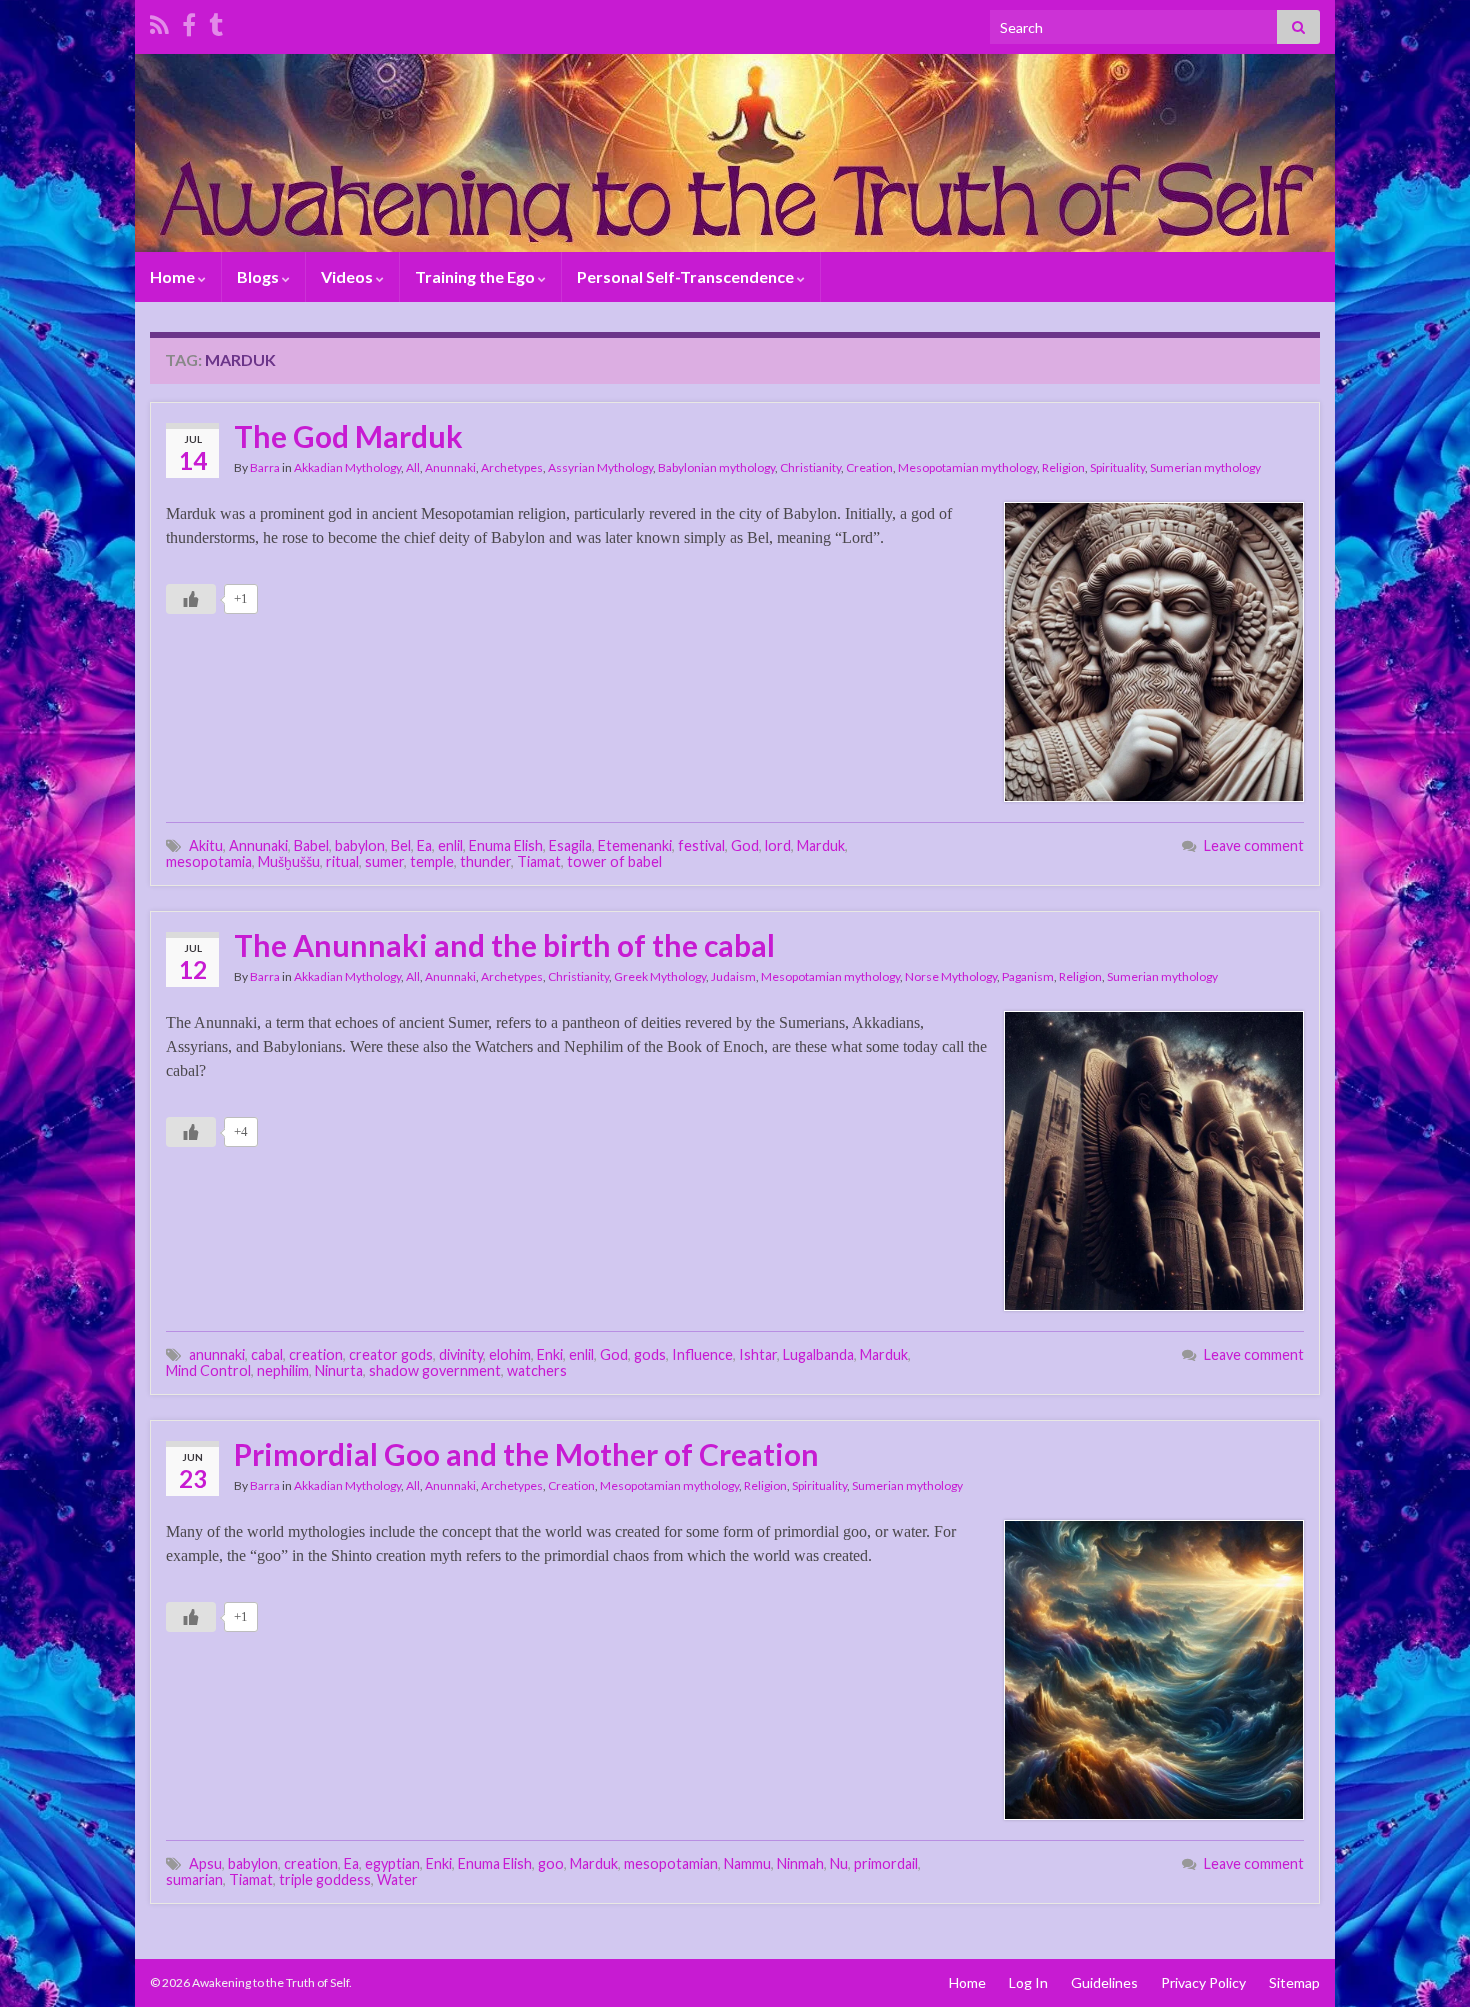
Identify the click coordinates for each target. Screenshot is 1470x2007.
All (413, 467)
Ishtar (758, 1354)
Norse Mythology (951, 976)
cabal (267, 1354)
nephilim (283, 1370)
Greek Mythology (660, 976)
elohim (510, 1354)
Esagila (570, 845)
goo (551, 1863)
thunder (485, 861)
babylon (360, 845)
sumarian (194, 1879)
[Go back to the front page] (735, 153)
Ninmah (800, 1863)
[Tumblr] (216, 21)
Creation (869, 467)
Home (174, 276)
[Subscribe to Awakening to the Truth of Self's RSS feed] (159, 21)
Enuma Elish (506, 845)
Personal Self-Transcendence (687, 276)
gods (650, 1354)
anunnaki (217, 1354)
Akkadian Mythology (347, 467)
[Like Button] (191, 599)
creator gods (391, 1354)
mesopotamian (671, 1863)
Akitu (206, 845)
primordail (886, 1863)
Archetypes (512, 467)
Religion (1063, 467)
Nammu (747, 1863)
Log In (1028, 1982)
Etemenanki (635, 845)
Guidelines (1104, 1982)
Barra (265, 467)
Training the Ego (476, 276)
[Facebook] (189, 21)
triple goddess (325, 1879)
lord (778, 845)
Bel (401, 845)
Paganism (1028, 976)
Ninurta (339, 1370)
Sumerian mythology (1205, 467)
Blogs (259, 276)
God (745, 845)
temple (432, 861)
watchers (537, 1370)
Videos (348, 276)
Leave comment (1254, 845)
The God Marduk (348, 436)
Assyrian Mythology (600, 467)
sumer (384, 861)
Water (397, 1879)
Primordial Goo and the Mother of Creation (526, 1454)
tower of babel (614, 861)
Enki (550, 1354)
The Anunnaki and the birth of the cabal (504, 945)
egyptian (392, 1863)
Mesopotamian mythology (967, 467)
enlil (450, 845)
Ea (424, 845)
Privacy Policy (1203, 1982)
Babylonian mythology (716, 467)
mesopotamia (209, 861)
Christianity (810, 467)
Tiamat (539, 861)
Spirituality (1117, 467)
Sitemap (1294, 1982)
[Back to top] (1425, 1962)
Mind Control (208, 1370)
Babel (311, 845)
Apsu (205, 1863)
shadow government (435, 1370)
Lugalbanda (818, 1354)
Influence (702, 1354)
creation (316, 1354)
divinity (461, 1354)
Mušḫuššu (289, 861)
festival (701, 845)
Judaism (733, 976)
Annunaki (258, 845)
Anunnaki (450, 467)
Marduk (821, 845)
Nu (839, 1863)
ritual (342, 861)
